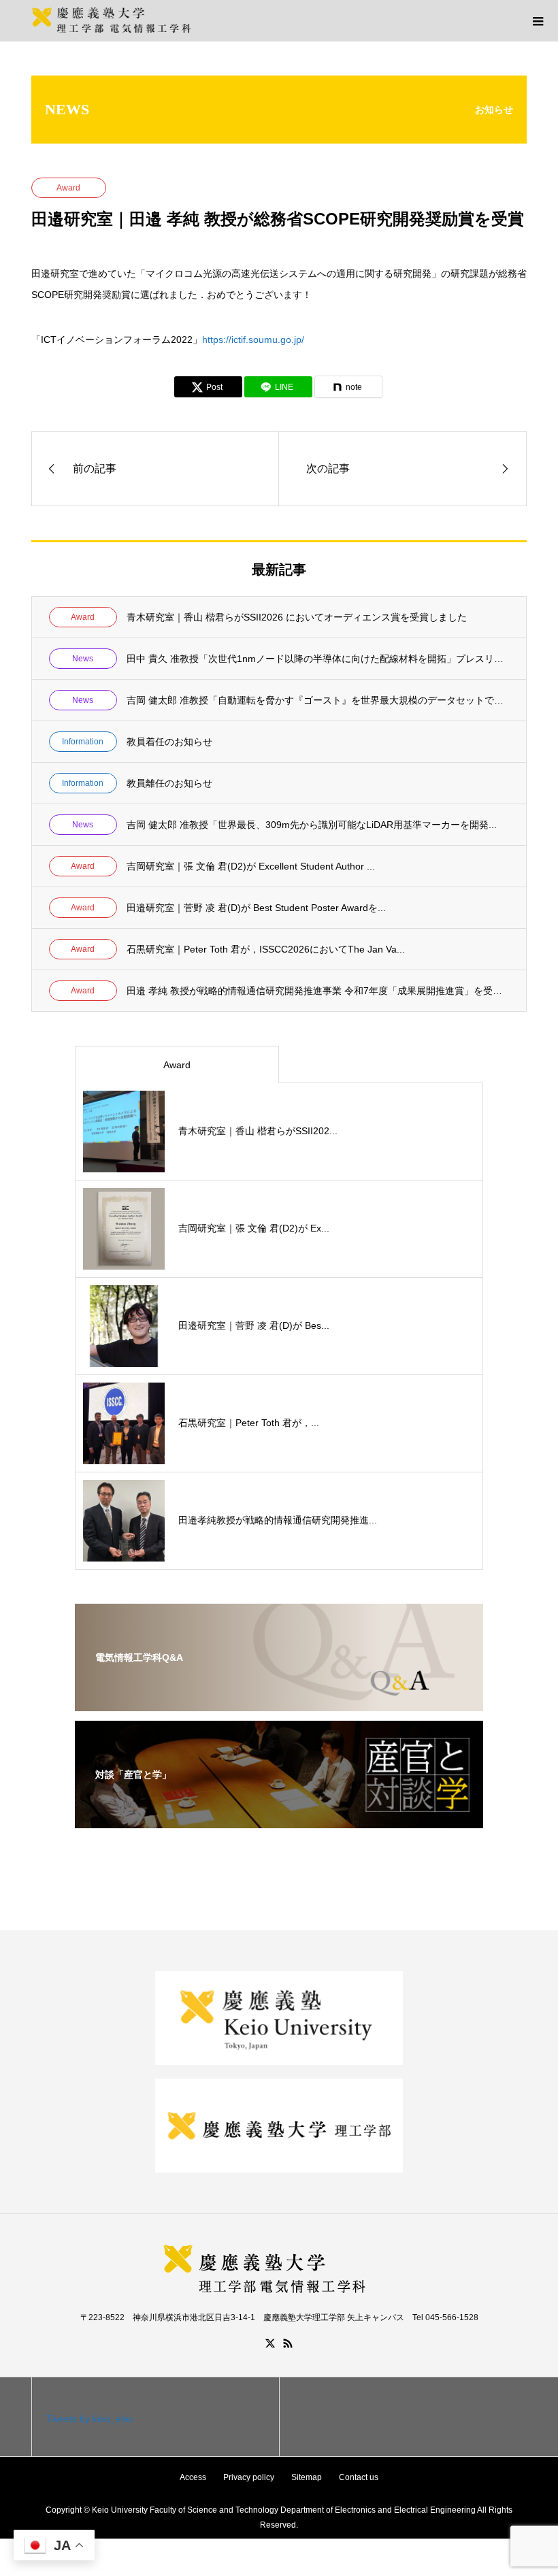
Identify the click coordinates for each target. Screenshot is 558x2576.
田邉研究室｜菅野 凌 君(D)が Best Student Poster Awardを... (256, 908)
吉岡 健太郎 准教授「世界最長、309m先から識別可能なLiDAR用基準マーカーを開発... (312, 825)
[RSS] (288, 2343)
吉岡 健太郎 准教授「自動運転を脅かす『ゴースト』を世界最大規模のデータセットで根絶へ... (318, 700)
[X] (270, 2343)
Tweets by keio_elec (90, 2419)
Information (83, 742)
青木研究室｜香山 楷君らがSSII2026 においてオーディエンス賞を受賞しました (297, 617)
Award (68, 188)
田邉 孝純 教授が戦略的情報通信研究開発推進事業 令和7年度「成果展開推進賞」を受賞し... (318, 991)
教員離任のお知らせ (169, 783)
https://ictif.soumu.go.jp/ (253, 340)
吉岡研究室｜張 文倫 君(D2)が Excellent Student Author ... (251, 866)
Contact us (359, 2477)
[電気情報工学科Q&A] (279, 1702)
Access (193, 2477)
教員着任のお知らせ (169, 742)
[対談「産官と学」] (279, 1819)
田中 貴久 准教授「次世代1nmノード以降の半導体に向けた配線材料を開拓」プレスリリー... (318, 659)
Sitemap (307, 2477)
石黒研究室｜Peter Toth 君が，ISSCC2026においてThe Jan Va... (266, 949)
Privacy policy (249, 2477)
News (83, 659)
